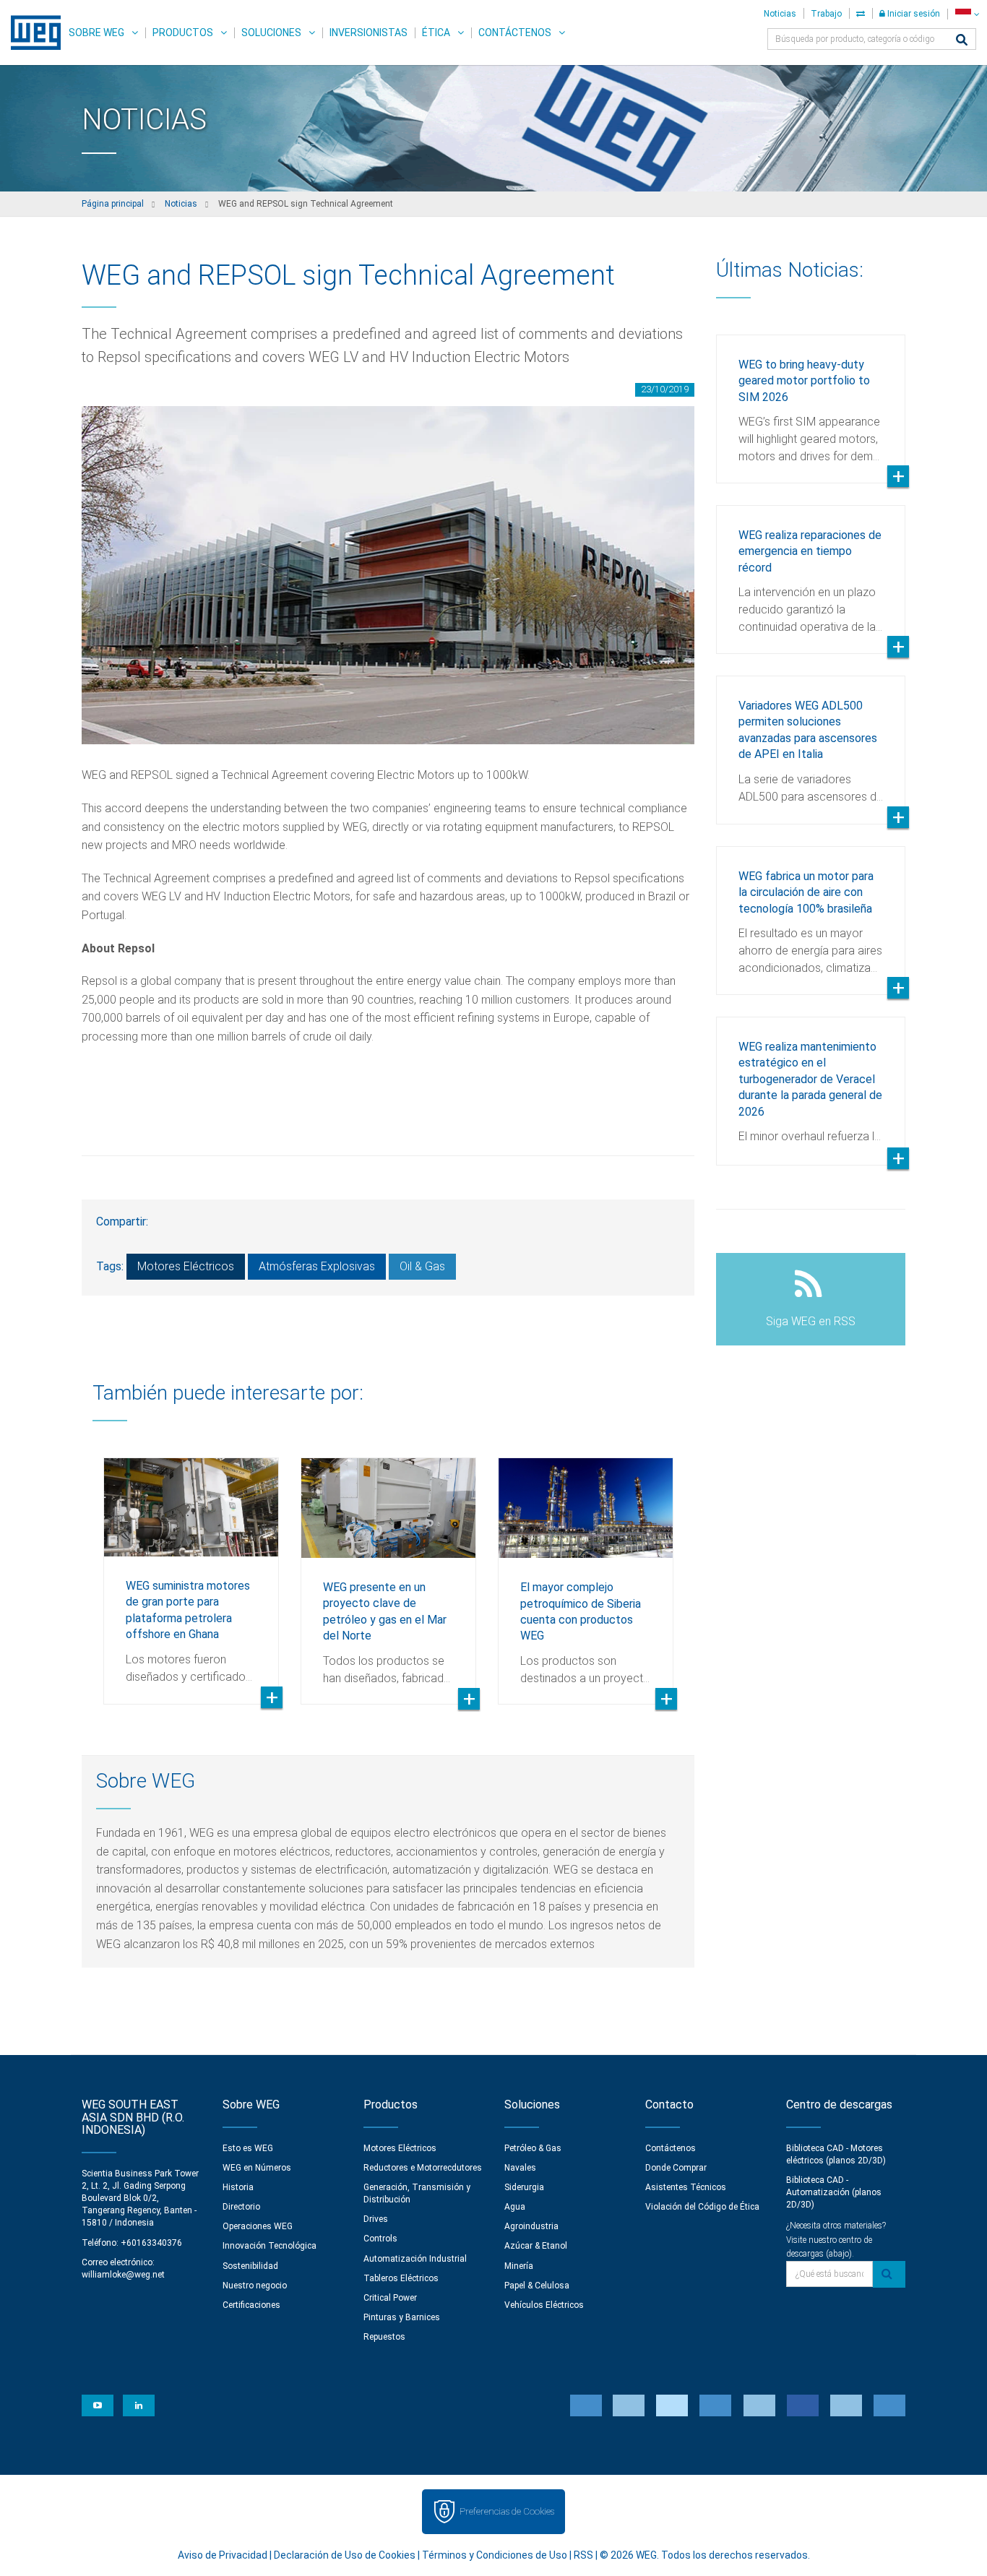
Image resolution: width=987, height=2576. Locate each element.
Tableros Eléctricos (401, 2278)
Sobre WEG (96, 33)
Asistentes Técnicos (686, 2187)
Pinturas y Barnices (402, 2317)
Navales (520, 2168)
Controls (380, 2239)
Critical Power (390, 2298)
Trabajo (826, 14)
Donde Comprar (676, 2168)
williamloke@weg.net (123, 2275)
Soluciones (271, 33)
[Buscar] (962, 41)
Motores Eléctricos (186, 1266)
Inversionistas (368, 33)
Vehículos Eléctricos (544, 2305)
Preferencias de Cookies (507, 2511)
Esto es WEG (248, 2148)
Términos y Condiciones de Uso (495, 2555)
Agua (515, 2207)
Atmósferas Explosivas (317, 1266)
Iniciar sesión (913, 14)
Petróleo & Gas (533, 2148)
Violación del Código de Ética (702, 2207)
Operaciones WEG (258, 2226)
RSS (583, 2555)
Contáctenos (515, 33)
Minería (519, 2266)
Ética (436, 33)
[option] (191, 1570)
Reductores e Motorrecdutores (423, 2168)
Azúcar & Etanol (536, 2246)
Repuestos (384, 2337)
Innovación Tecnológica (270, 2246)
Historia (238, 2187)
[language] (967, 14)
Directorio (241, 2207)
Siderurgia (524, 2187)
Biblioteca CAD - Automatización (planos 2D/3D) (834, 2192)
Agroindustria (531, 2226)
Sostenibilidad (250, 2266)
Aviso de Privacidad (223, 2555)
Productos (183, 33)
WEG (31, 33)
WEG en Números (257, 2168)
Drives (376, 2219)
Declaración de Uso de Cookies (345, 2555)
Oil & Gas (422, 1266)
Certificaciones (251, 2305)
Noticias (780, 14)
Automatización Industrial (415, 2259)
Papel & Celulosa (537, 2286)
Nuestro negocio (255, 2286)
